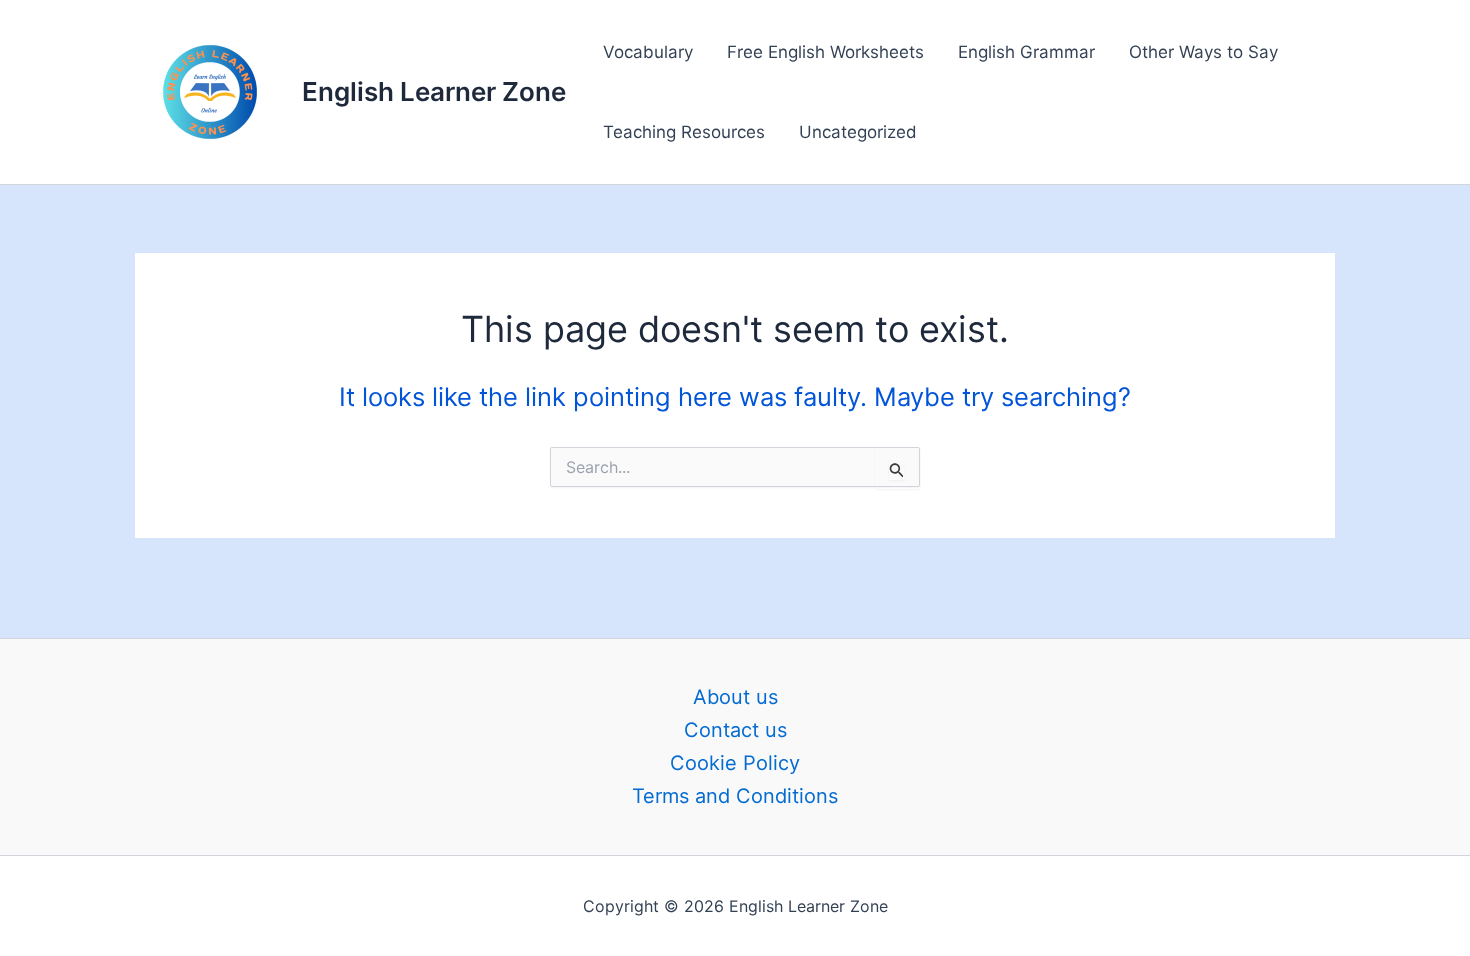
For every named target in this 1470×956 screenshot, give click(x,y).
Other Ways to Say (1203, 52)
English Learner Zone (434, 91)
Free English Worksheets (825, 52)
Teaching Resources (684, 132)
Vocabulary (648, 52)
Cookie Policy (735, 763)
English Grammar (1026, 52)
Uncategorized (858, 132)
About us (735, 697)
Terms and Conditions (735, 796)
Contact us (735, 730)
